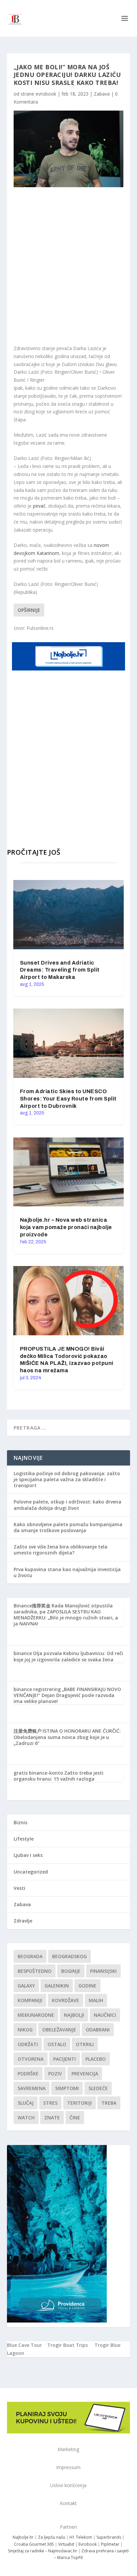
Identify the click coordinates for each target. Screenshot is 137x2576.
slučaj (26, 2103)
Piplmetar (110, 2544)
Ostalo (57, 2044)
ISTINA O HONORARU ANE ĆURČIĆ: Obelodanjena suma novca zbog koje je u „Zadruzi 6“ (67, 1737)
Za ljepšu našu (52, 2537)
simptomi (67, 2088)
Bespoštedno (35, 1971)
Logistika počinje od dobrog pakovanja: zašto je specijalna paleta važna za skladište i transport (67, 1479)
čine (75, 2118)
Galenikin (57, 1986)
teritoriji (79, 2103)
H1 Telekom (81, 2537)
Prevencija (85, 2074)
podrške (28, 2074)
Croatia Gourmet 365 (34, 2544)
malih (96, 2000)
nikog (25, 2030)
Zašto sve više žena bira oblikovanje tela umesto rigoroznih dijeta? (61, 1550)
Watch (26, 2118)
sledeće (98, 2088)
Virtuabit (66, 2544)
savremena (32, 2088)
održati (28, 2044)
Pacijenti (65, 2059)
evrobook (46, 94)
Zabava (102, 94)
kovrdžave (66, 2000)
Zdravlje (23, 1921)
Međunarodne (36, 2015)
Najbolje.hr (23, 2537)
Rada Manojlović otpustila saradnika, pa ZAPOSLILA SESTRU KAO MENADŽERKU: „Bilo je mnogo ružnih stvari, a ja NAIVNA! (66, 1615)
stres (50, 2103)
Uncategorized (31, 1872)
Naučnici (105, 2015)
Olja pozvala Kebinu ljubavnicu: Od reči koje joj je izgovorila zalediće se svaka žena (68, 1656)
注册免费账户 (28, 1731)
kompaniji (30, 2000)
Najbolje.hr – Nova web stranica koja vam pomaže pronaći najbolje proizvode (66, 1227)
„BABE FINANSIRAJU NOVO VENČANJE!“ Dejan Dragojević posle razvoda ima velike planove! (67, 1695)
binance (23, 1653)
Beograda (30, 1956)
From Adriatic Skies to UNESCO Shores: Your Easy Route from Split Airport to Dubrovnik (68, 1099)
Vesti (19, 1888)
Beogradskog (69, 1956)
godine (87, 1986)
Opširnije (29, 610)
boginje (71, 1971)
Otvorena (31, 2059)
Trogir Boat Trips (68, 2345)
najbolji (74, 2015)
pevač (39, 506)
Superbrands (109, 2537)
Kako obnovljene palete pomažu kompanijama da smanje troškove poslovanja (68, 1527)
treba (109, 2103)
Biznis (20, 1822)
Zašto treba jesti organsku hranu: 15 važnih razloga (59, 1776)
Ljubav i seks (28, 1855)
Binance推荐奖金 (32, 1606)
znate (52, 2118)
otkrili (85, 2044)
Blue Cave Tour (24, 2345)
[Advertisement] (68, 266)
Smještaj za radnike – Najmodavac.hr (43, 2551)
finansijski (103, 1971)
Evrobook (88, 2544)
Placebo (96, 2059)
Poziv (55, 2074)
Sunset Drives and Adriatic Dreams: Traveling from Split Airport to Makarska (60, 970)
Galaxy (26, 1986)
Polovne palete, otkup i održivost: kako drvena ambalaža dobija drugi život (68, 1505)
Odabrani (98, 2030)
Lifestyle (24, 1839)
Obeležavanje (59, 2030)
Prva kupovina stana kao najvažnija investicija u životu (67, 1572)
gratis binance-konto (38, 1773)
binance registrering (37, 1689)
